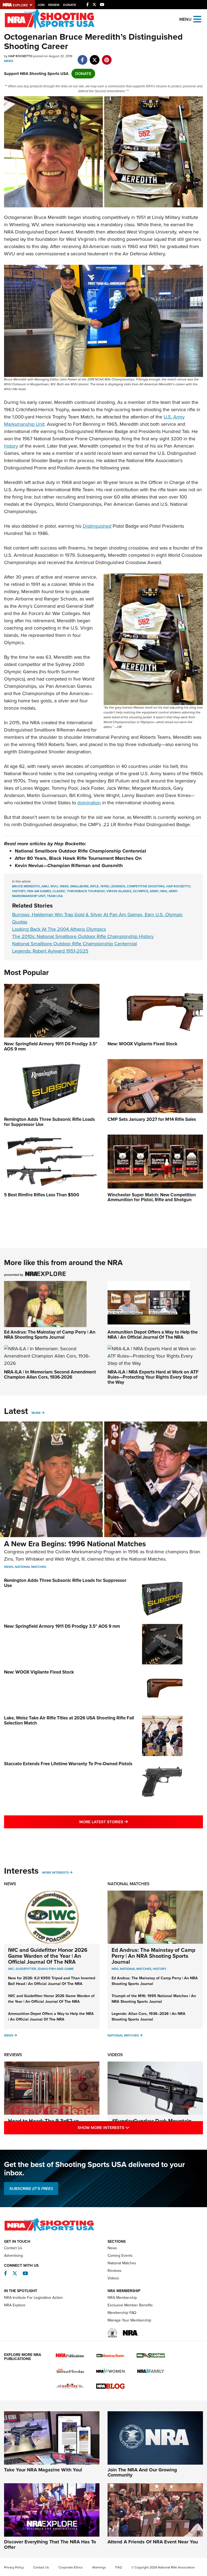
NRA (164, 891)
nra (115, 1969)
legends (118, 886)
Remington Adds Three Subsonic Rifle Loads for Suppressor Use (65, 1583)
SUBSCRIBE (31, 2189)
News (9, 61)
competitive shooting (146, 886)
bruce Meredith (26, 886)
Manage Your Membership (129, 2320)
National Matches (30, 1567)
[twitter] (94, 57)
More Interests (55, 1873)
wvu (54, 886)
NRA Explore (15, 2305)
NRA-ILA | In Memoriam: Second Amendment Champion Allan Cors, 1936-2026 (50, 1375)
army (154, 891)
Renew (54, 5)
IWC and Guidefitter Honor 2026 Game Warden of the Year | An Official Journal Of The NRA (48, 1956)
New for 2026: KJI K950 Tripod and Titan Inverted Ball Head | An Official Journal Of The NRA (52, 1981)
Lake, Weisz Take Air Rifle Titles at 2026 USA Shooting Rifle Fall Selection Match (69, 1720)
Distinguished (97, 526)
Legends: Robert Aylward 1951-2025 (50, 951)
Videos (115, 2055)
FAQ (119, 2567)
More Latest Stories (125, 1822)
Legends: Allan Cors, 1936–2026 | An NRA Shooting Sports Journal (149, 2017)
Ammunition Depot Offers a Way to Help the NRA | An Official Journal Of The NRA (153, 1335)
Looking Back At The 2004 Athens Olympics (59, 929)
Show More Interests (127, 2127)
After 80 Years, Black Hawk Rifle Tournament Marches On (78, 858)
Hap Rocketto (178, 886)
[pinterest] (107, 57)
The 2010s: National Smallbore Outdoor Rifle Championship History (83, 936)
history (11, 446)
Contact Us (13, 2248)
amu (45, 886)
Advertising (13, 2256)
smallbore (79, 886)
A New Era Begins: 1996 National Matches (75, 1544)
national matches (136, 1969)
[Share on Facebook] (82, 57)
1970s (105, 886)
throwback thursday (86, 891)
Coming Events (120, 2256)
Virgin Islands (119, 891)
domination (89, 803)
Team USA (55, 896)
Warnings (99, 2567)
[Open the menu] (197, 19)
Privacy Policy (14, 2567)
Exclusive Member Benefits (130, 2305)
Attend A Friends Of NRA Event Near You (153, 2542)
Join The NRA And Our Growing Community (142, 2472)
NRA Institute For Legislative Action (33, 2298)
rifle (94, 886)
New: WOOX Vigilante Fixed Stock (39, 1672)
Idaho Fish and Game (56, 1969)
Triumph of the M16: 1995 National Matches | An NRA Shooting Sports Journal (154, 1999)
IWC (11, 1969)
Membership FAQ (122, 2313)
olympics (141, 891)
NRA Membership (122, 2298)
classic (59, 891)
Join (41, 5)
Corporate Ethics (71, 2567)
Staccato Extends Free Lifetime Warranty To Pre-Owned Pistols (68, 1764)
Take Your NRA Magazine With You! (43, 2470)
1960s (64, 886)
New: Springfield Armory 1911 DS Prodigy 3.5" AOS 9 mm (62, 1626)
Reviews (13, 2055)
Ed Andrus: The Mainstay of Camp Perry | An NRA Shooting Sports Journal (50, 1335)
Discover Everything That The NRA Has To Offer (50, 2544)
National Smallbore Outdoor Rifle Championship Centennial (75, 944)
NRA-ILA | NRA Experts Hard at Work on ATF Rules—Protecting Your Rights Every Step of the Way (153, 1377)
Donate (70, 5)
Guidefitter (26, 1969)
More (36, 1413)
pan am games (39, 891)
